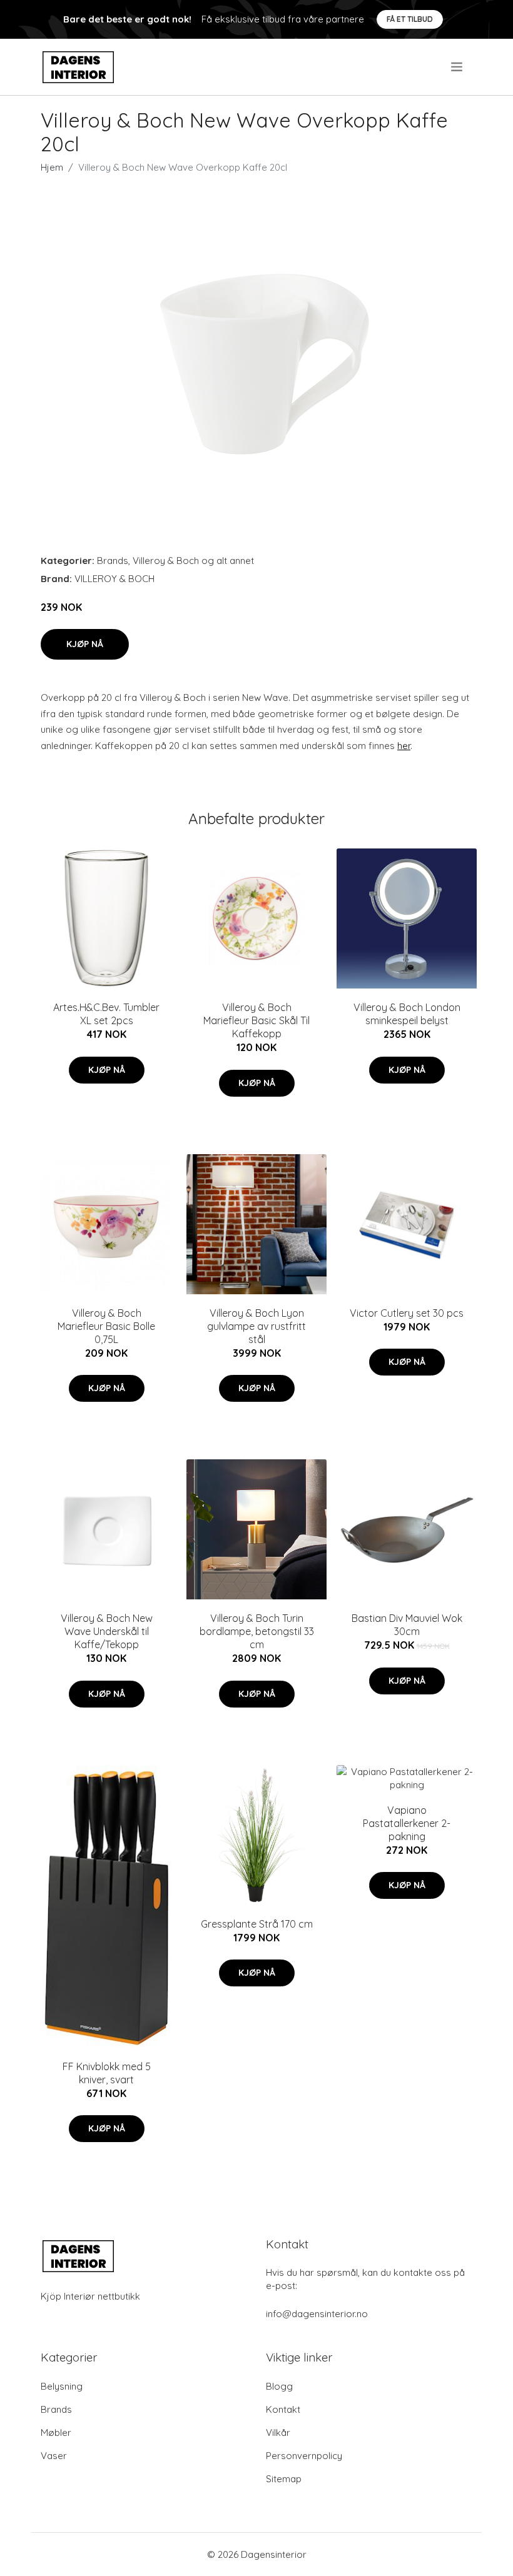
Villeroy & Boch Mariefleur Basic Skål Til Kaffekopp (256, 1020)
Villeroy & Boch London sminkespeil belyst (407, 1014)
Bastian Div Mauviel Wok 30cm (407, 1625)
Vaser (54, 2456)
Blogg (279, 2386)
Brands (113, 561)
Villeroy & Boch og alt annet (193, 561)
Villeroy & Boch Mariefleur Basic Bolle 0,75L (106, 1326)
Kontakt (283, 2409)
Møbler (56, 2433)
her (404, 746)
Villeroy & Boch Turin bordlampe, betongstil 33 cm (257, 1631)
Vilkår (278, 2433)
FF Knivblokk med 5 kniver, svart (107, 2073)
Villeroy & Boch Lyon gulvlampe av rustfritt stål (256, 1326)
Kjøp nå (85, 644)
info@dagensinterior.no (317, 2314)
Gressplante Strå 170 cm (257, 1924)
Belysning (62, 2386)
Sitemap (284, 2479)
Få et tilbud (410, 19)
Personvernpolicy (304, 2456)
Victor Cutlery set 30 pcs (407, 1313)
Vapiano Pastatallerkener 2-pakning (407, 1823)
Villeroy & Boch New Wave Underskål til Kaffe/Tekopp (107, 1631)
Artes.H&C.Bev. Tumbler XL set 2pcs (106, 1014)
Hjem (52, 167)
